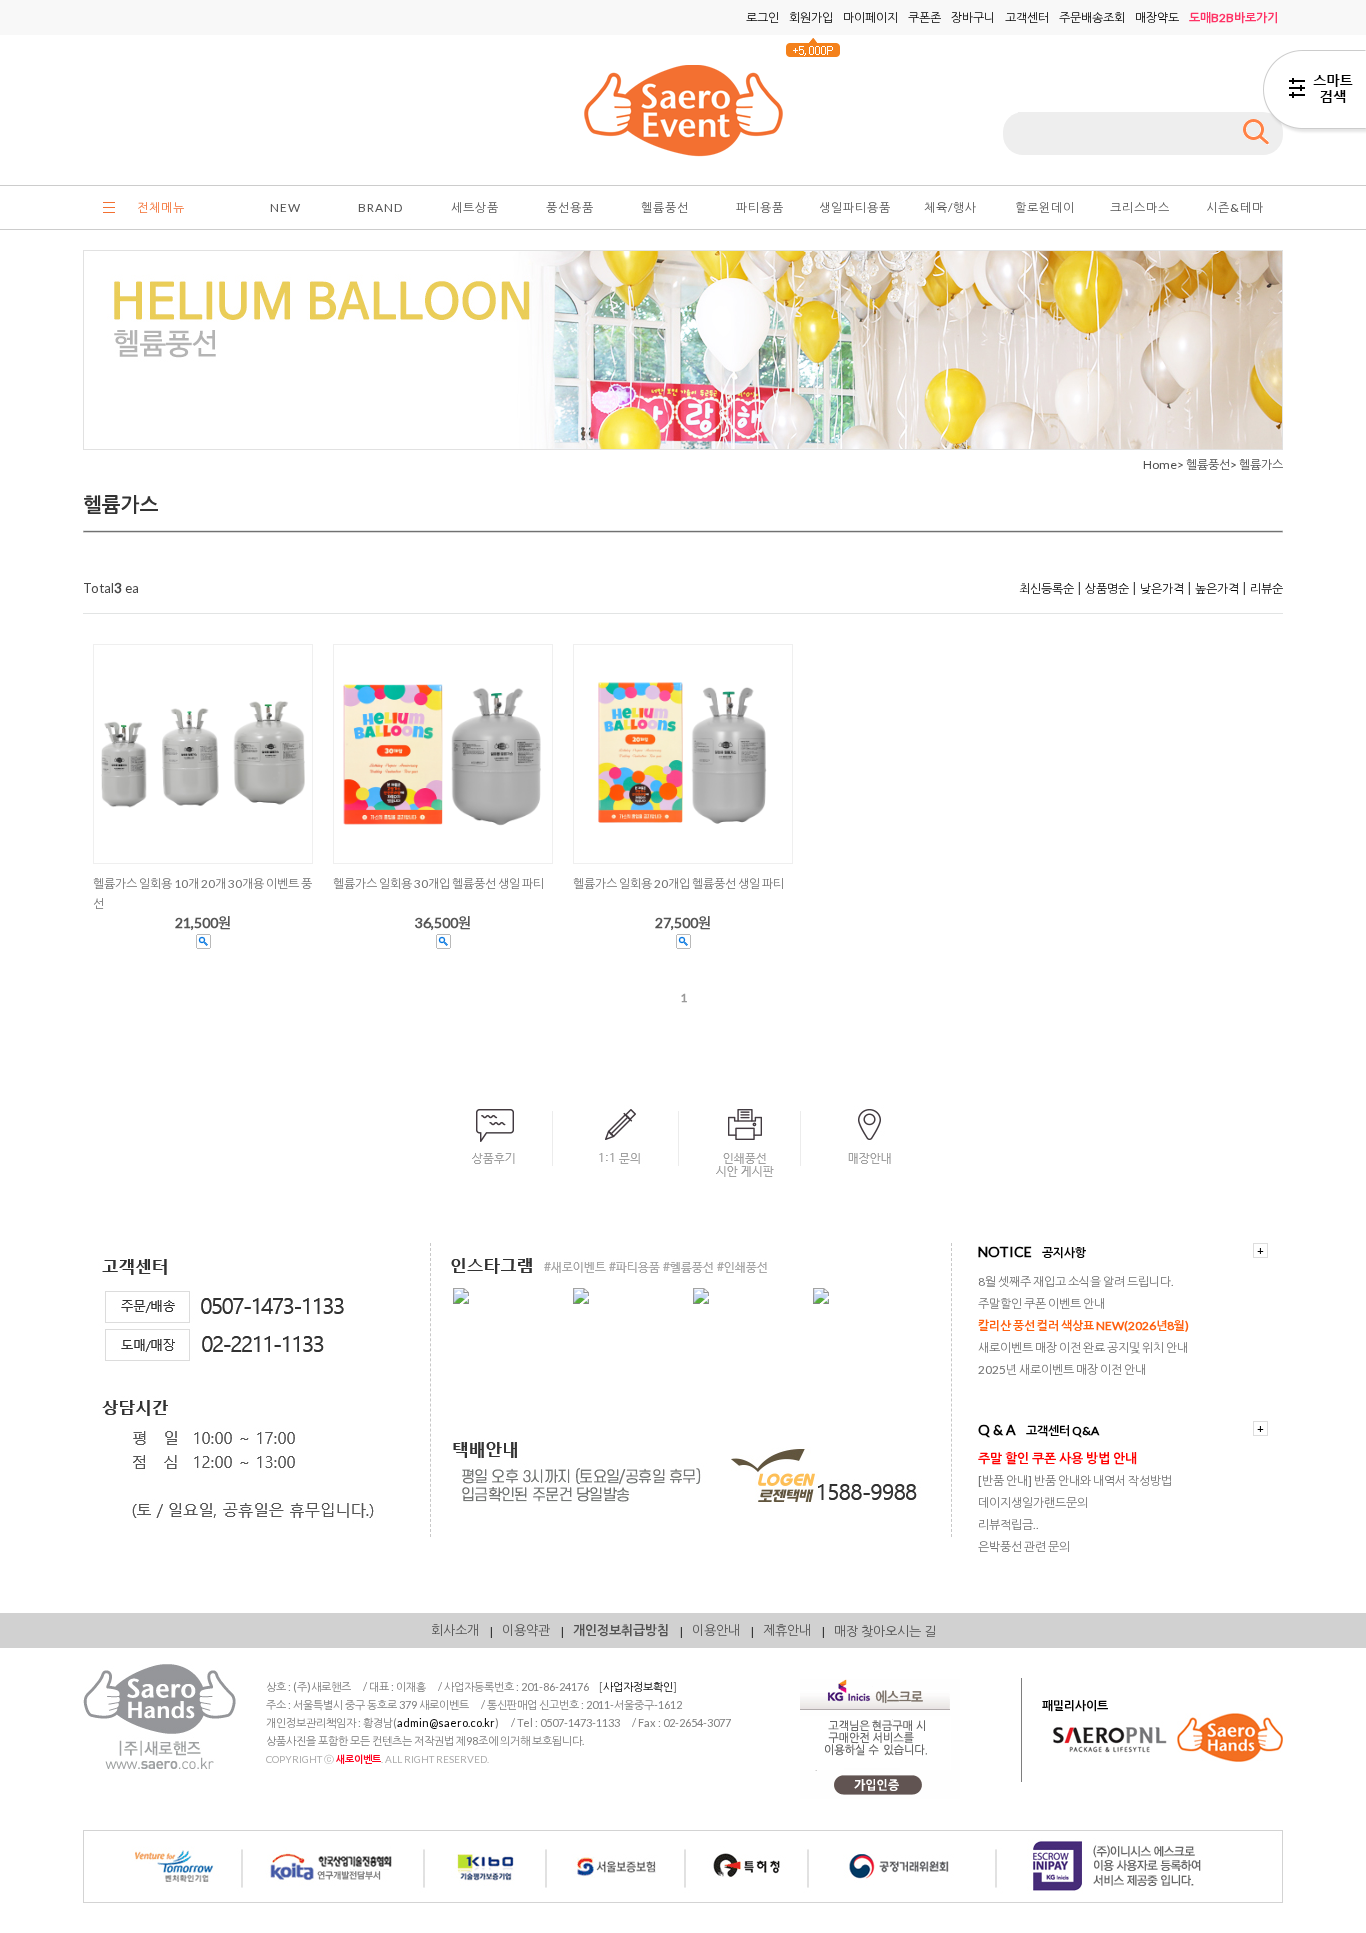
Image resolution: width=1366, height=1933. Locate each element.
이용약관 (526, 1630)
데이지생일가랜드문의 (1033, 1502)
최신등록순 (1046, 588)
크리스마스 (1140, 207)
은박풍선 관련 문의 (1024, 1546)
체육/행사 (950, 207)
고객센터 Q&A (1062, 1430)
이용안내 (716, 1630)
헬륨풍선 (665, 207)
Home (1160, 464)
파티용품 (760, 207)
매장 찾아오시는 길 (885, 1631)
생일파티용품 (855, 207)
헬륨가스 (1261, 464)
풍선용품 (570, 207)
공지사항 (1064, 1252)
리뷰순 (1266, 588)
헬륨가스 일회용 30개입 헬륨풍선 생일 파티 (438, 883)
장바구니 (973, 17)
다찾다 (1314, 93)
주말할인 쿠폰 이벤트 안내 (1041, 1303)
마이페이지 (870, 17)
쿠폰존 (924, 17)
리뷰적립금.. (1008, 1524)
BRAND (380, 207)
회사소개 (455, 1630)
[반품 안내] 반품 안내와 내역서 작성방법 (1075, 1480)
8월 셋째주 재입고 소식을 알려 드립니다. (1076, 1281)
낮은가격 (1162, 588)
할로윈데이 (1045, 207)
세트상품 (475, 207)
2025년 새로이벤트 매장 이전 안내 (1062, 1369)
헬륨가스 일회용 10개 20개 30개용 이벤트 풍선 (202, 893)
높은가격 (1217, 588)
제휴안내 (787, 1630)
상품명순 (1107, 588)
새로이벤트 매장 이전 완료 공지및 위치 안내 (1083, 1347)
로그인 (762, 17)
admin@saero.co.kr (446, 1722)
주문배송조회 (1092, 17)
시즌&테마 (1235, 207)
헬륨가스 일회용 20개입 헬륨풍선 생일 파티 (678, 883)
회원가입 (811, 17)
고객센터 (1027, 17)
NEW (285, 207)
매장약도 (1157, 17)
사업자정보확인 (638, 1686)
